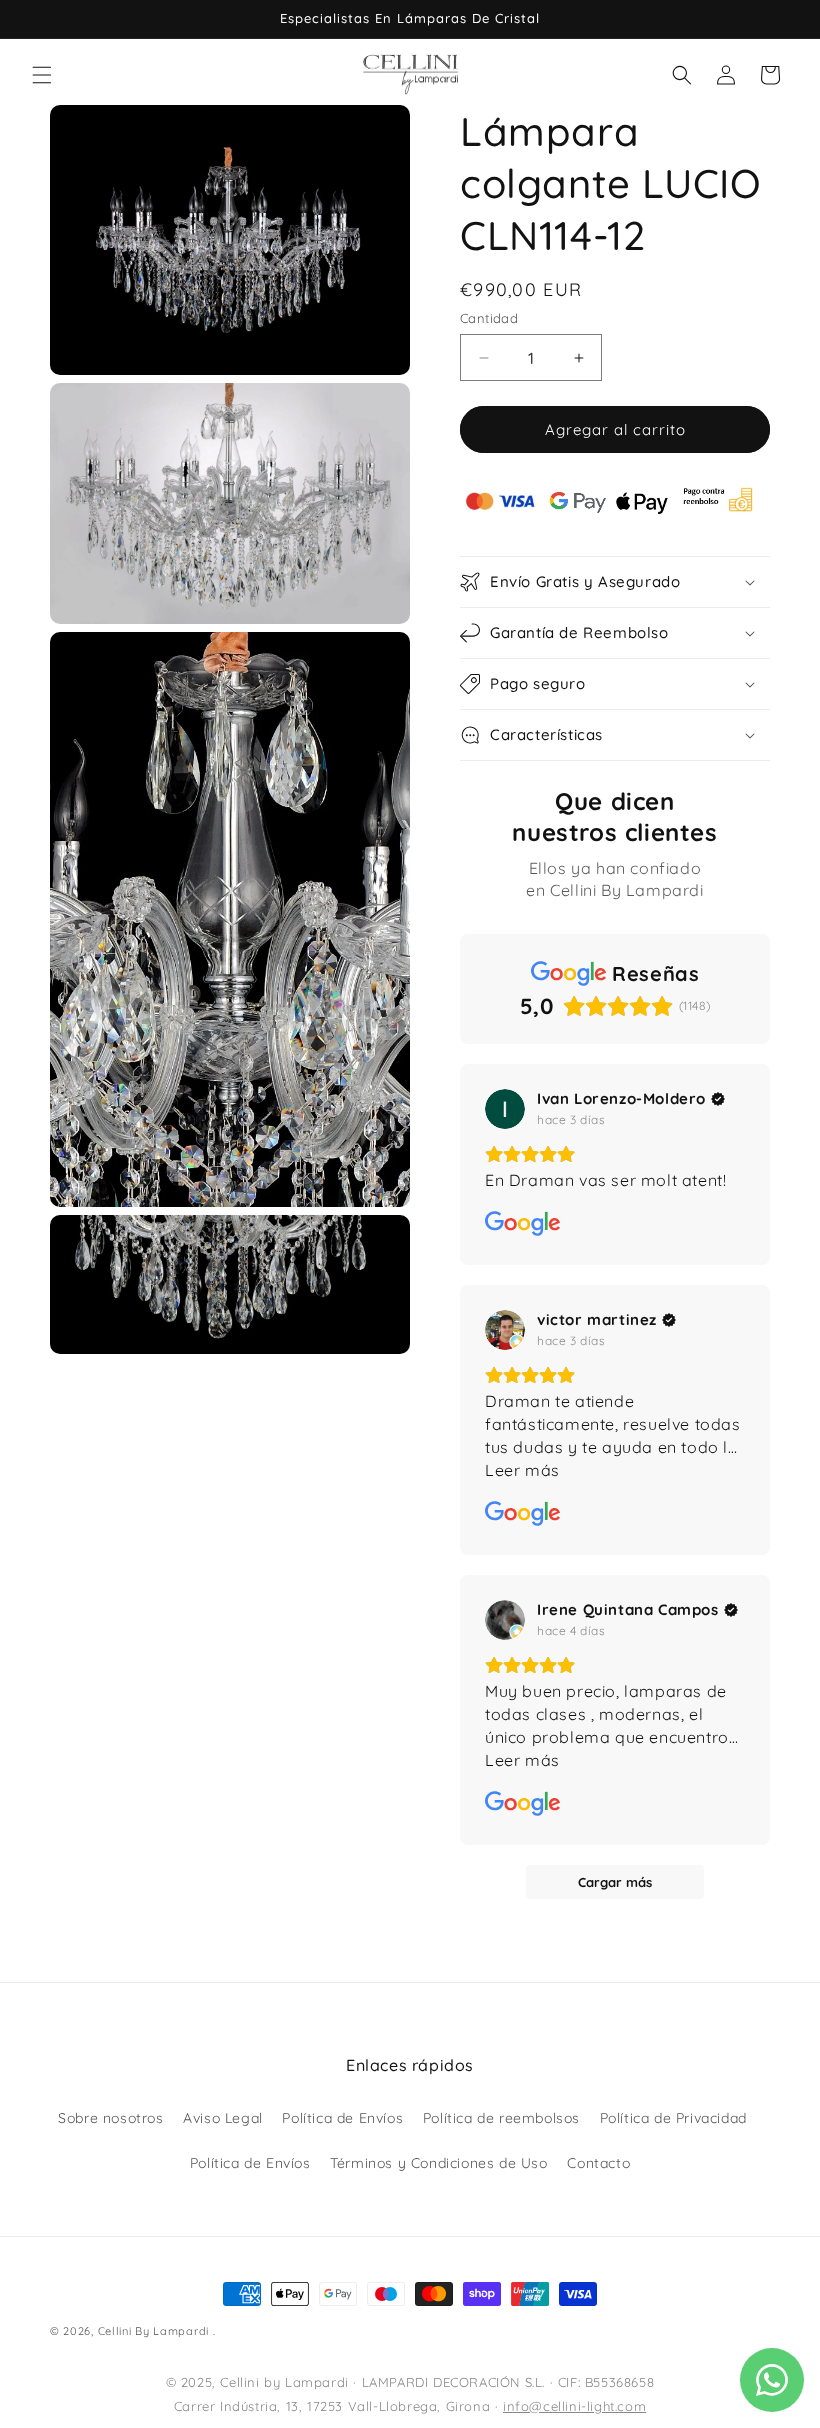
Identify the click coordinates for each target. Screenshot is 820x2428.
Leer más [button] (522, 1470)
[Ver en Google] (505, 1109)
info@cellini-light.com (574, 2406)
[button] (42, 75)
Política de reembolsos (501, 2118)
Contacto (598, 2163)
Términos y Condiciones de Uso (438, 2163)
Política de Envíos (342, 2118)
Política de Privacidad (673, 2118)
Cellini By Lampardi (153, 2331)
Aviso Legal (223, 2118)
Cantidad (489, 318)
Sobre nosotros (110, 2118)
